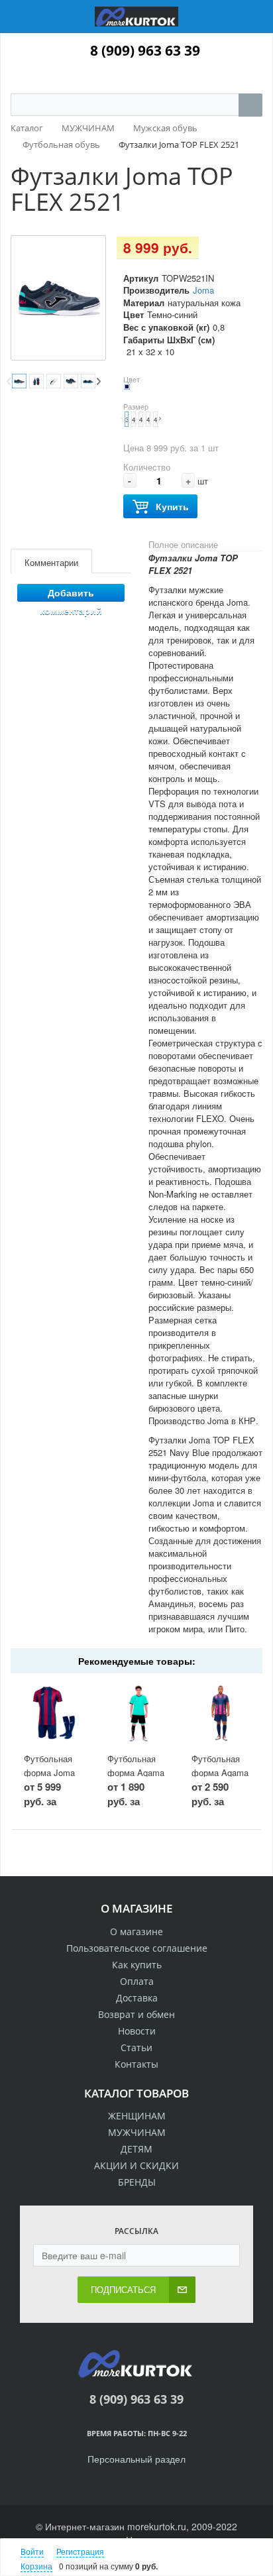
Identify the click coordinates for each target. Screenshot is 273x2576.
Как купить (137, 1965)
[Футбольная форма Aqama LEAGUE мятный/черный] (136, 1713)
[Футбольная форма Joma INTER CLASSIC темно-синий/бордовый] (53, 1713)
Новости (137, 2031)
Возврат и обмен (136, 2014)
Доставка (137, 1998)
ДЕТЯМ (136, 2149)
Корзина (36, 2566)
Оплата (137, 1981)
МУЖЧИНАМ (137, 2132)
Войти (32, 2551)
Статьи (136, 2047)
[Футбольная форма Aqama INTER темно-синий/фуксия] (220, 1713)
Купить (172, 506)
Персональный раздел (136, 2459)
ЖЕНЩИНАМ (137, 2116)
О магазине (136, 1932)
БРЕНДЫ (137, 2182)
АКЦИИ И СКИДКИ (136, 2165)
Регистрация (80, 2551)
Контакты (136, 2064)
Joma (203, 290)
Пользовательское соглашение (137, 1948)
